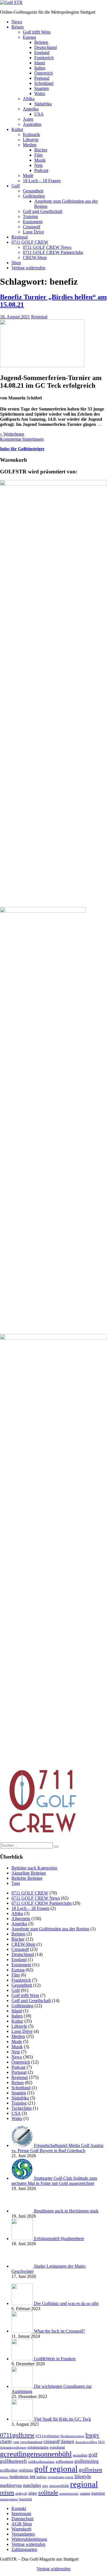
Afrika (29, 99)
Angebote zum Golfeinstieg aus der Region (50, 1929)
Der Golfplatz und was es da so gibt (66, 2303)
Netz (39, 165)
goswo (4, 2477)
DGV (102, 2442)
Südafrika (43, 104)
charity (6, 2441)
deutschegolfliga (86, 2442)
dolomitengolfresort (13, 2447)
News (17, 22)
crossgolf (52, 2441)
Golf (16, 186)
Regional (20, 237)
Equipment (33, 222)
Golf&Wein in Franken (55, 2359)
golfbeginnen (64, 2462)
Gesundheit (33, 191)
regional (84, 2484)
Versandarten (23, 2534)
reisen (7, 2493)
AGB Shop (22, 2524)
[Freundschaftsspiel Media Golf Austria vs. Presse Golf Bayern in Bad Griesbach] (23, 2145)
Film (38, 155)
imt (33, 2477)
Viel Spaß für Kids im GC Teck (62, 2419)
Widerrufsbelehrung (29, 2539)
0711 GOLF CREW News (47, 247)
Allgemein (21, 1919)
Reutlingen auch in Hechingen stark (66, 2211)
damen (67, 2441)
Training (30, 216)
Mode (28, 176)
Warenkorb (21, 2529)
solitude (48, 2492)
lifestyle (83, 2476)
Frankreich (44, 58)
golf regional (56, 2469)
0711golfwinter (48, 2436)
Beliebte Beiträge (27, 1878)
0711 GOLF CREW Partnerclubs (53, 252)
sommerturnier (69, 2494)
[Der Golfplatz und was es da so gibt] (23, 2303)
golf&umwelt (13, 2461)
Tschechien (22, 2108)
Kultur (17, 129)
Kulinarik (31, 135)
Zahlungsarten (24, 2549)
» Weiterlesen (12, 434)
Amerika (31, 109)
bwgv (92, 2435)
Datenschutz (23, 2519)
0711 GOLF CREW (30, 242)
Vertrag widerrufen (28, 268)
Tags (16, 1883)
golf (93, 2455)
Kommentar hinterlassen (22, 439)
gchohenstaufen (38, 2447)
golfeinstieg (87, 2461)
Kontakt (19, 2508)
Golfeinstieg (34, 196)
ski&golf (21, 2494)
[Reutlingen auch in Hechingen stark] (23, 2211)
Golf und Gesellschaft (43, 211)
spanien (85, 2493)
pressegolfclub (59, 2486)
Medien (30, 145)
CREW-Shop (35, 257)
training (98, 2493)
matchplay (32, 2485)
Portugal (42, 78)
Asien (28, 119)
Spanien (42, 88)
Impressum (21, 2514)
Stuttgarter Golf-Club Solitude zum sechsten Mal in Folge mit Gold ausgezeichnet (54, 2181)
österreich (25, 2499)
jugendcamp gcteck (60, 2477)
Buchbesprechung (73, 2436)
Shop (16, 263)
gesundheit (80, 2455)
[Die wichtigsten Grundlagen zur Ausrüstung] (23, 2386)
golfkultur (9, 2470)
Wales (40, 94)
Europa (29, 37)
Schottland (44, 83)
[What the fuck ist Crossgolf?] (23, 2331)
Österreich (44, 73)
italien (42, 2477)
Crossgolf (32, 227)
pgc (45, 2486)
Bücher (41, 150)
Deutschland (46, 47)
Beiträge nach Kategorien (34, 1868)
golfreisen (90, 2470)
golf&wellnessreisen (41, 2462)
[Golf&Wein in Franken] (23, 2359)
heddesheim (19, 2477)
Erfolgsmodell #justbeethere (59, 2239)
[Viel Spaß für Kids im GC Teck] (23, 2419)
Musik (40, 160)
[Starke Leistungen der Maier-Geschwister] (23, 2266)
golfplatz (26, 2470)
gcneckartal (57, 2447)
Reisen (18, 27)
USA (39, 114)
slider (33, 2493)
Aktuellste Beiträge (29, 1873)
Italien (40, 68)
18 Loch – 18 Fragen (42, 181)
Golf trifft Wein (37, 32)
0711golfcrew (17, 2435)
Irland (40, 63)
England (42, 53)
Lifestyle (31, 140)
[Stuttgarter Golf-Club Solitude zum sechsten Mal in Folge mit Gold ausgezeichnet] (23, 2178)
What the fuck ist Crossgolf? (59, 2331)
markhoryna (11, 2485)
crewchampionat (31, 2442)
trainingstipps (9, 2499)
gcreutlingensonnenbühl (36, 2454)
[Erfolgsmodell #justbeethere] (23, 2239)
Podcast (41, 170)
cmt (16, 2442)
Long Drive (33, 232)
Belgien (41, 42)
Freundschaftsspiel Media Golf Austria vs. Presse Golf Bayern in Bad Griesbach (57, 2148)
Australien (32, 124)
